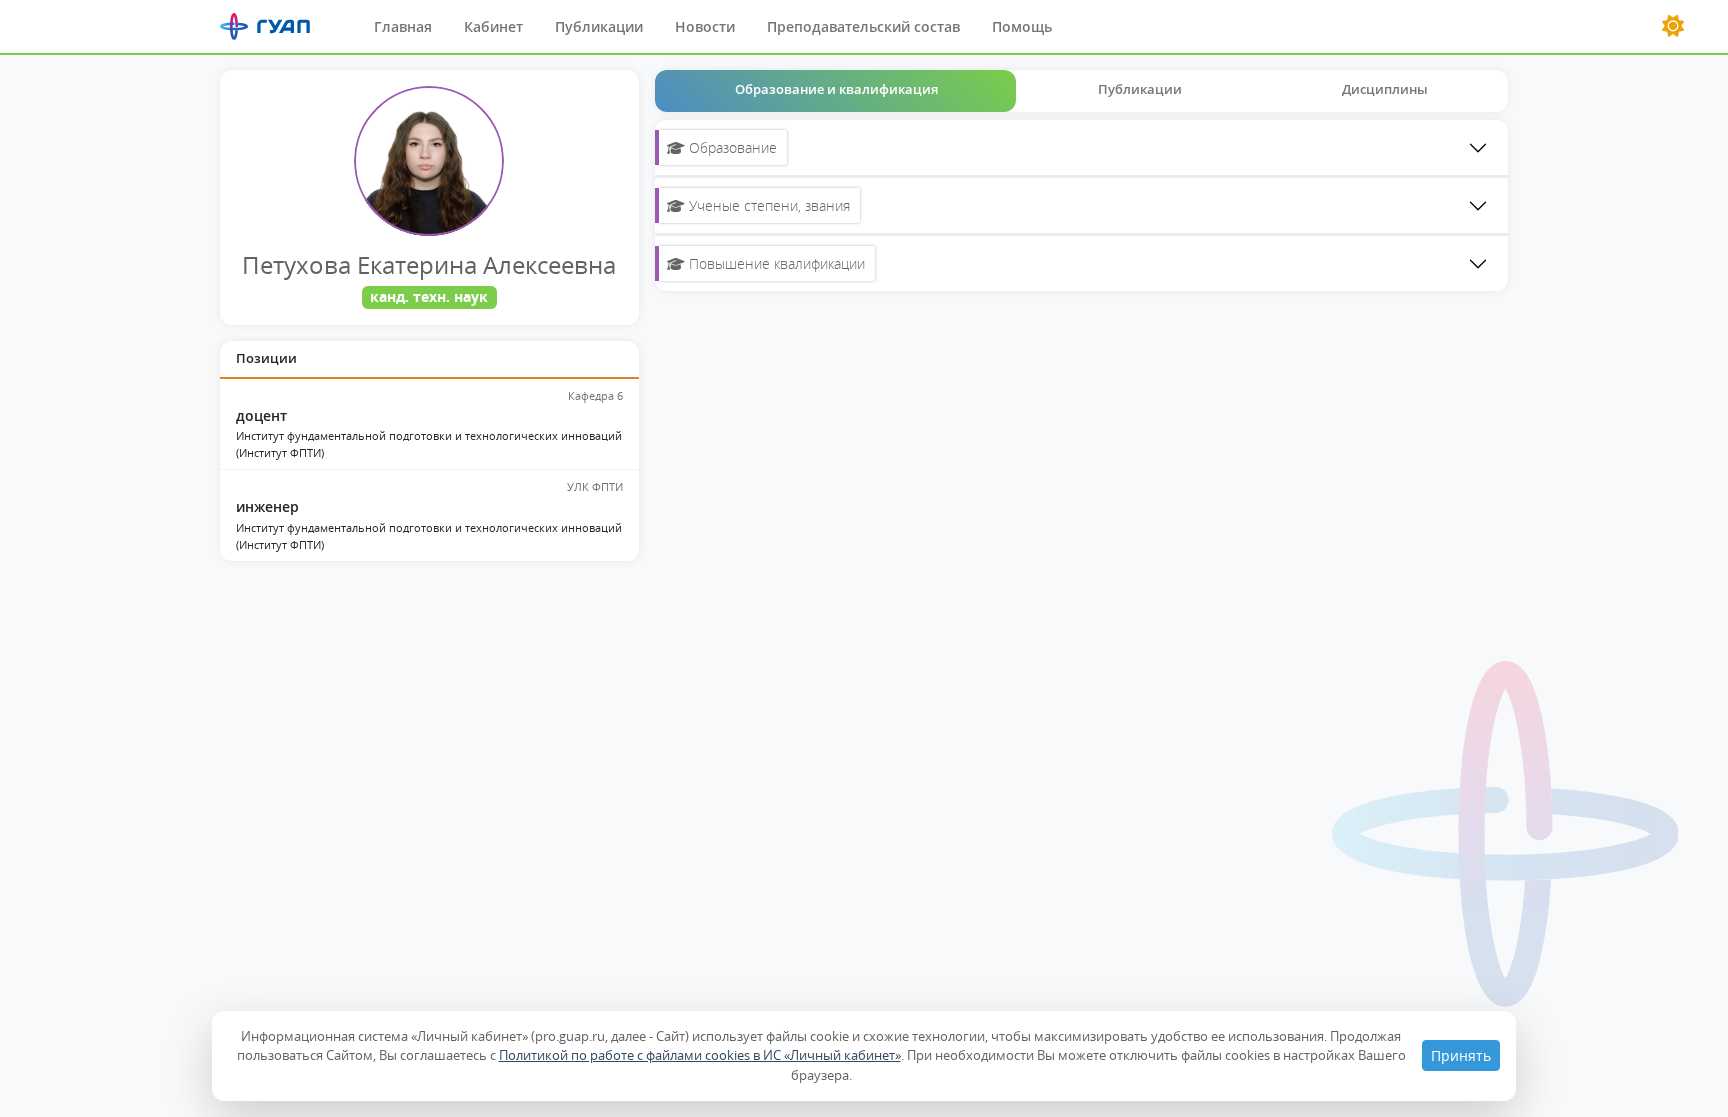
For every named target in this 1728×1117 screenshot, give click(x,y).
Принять (1461, 1055)
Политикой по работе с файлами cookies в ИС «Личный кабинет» (700, 1055)
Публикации (599, 26)
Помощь (1022, 26)
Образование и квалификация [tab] (836, 89)
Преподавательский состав (863, 26)
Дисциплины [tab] (1385, 89)
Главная (403, 26)
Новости (705, 26)
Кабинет (493, 26)
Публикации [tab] (1140, 89)
